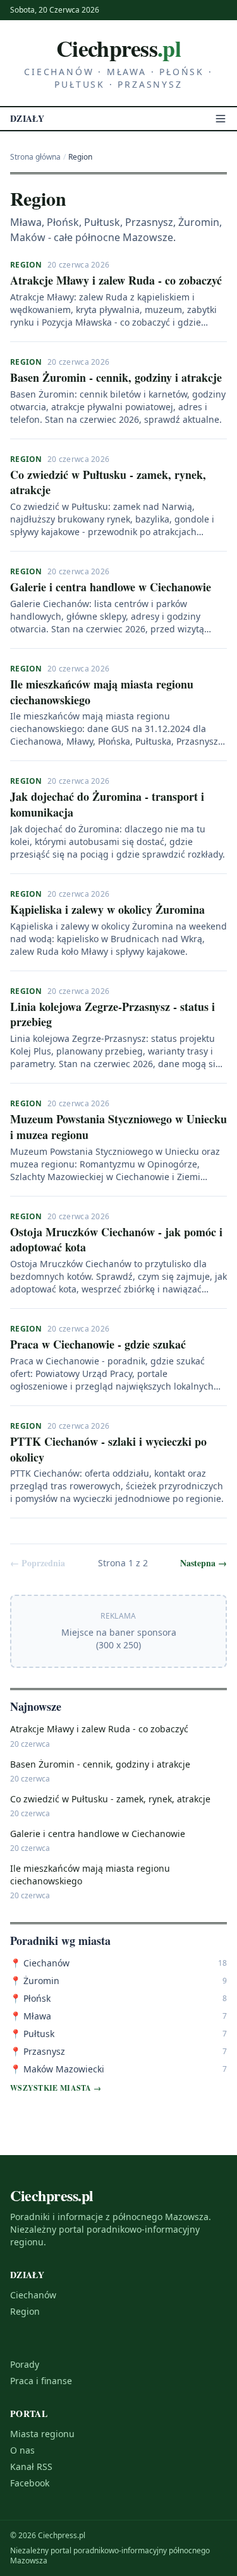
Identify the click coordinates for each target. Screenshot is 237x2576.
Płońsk (30, 1998)
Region (26, 265)
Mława (31, 2016)
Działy (27, 119)
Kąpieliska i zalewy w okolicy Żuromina (107, 909)
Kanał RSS (31, 2467)
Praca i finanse (41, 2381)
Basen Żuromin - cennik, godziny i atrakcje (116, 377)
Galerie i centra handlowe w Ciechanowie (111, 587)
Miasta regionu (42, 2434)
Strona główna (35, 157)
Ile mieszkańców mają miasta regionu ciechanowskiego (102, 692)
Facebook (30, 2483)
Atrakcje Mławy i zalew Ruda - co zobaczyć (116, 280)
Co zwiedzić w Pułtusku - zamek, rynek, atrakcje (108, 482)
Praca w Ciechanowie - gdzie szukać (98, 1344)
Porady (25, 2364)
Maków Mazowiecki (57, 2069)
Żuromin (35, 1981)
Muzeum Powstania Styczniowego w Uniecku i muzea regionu (118, 1127)
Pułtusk (32, 2034)
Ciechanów (40, 1963)
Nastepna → (204, 1563)
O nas (22, 2450)
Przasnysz (38, 2051)
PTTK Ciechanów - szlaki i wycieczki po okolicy (108, 1449)
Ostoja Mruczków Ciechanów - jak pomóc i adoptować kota (116, 1240)
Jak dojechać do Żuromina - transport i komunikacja (107, 804)
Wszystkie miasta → (56, 2088)
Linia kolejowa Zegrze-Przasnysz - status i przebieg (112, 1014)
